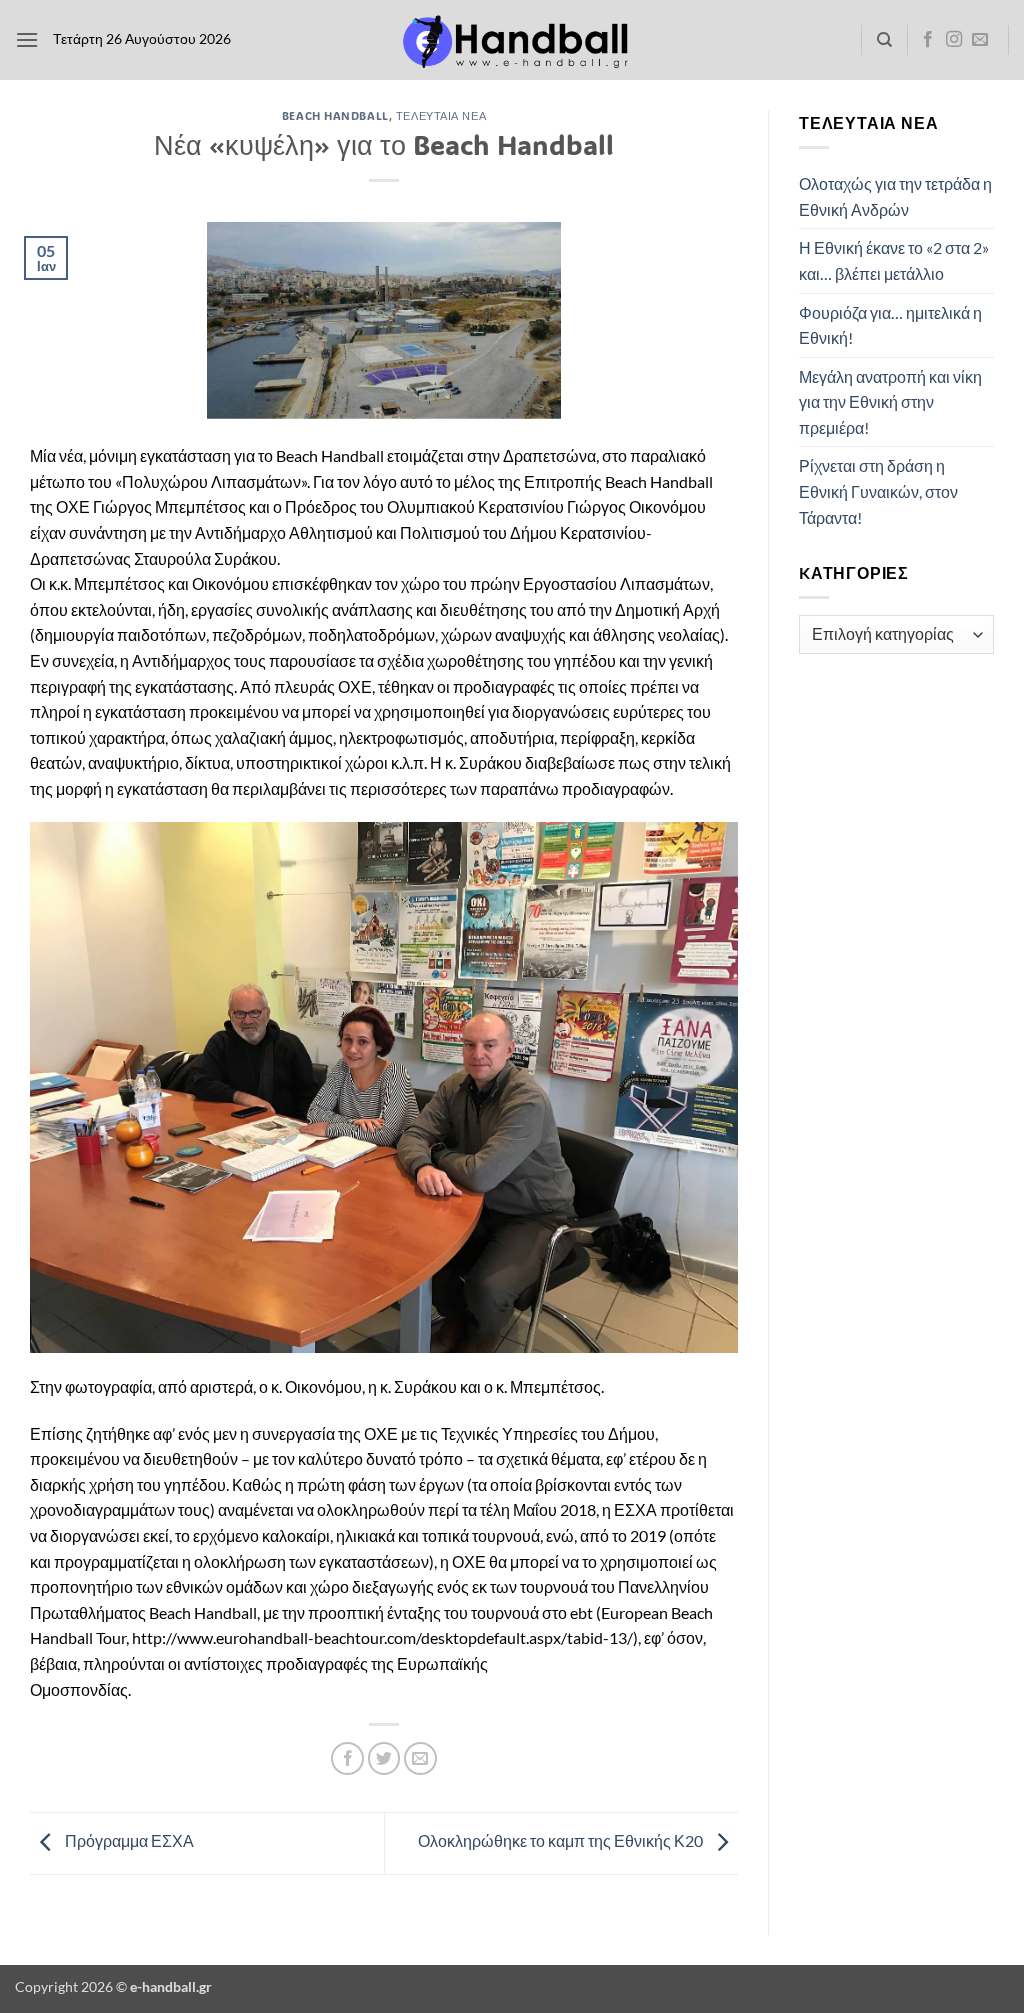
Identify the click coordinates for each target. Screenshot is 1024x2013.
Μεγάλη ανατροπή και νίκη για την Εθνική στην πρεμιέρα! (890, 402)
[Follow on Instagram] (954, 40)
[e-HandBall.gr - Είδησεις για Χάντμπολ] (512, 40)
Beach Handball (335, 115)
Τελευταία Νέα (441, 115)
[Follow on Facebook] (928, 40)
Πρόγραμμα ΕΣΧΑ (128, 1841)
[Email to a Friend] (420, 1758)
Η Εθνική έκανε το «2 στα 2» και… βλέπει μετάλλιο (894, 260)
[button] (27, 39)
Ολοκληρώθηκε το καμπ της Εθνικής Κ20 (562, 1841)
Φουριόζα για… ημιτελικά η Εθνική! (890, 325)
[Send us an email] (980, 40)
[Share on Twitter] (384, 1758)
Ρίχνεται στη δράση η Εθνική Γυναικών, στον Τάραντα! (878, 491)
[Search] (884, 40)
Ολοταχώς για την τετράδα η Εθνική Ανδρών (895, 196)
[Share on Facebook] (347, 1758)
